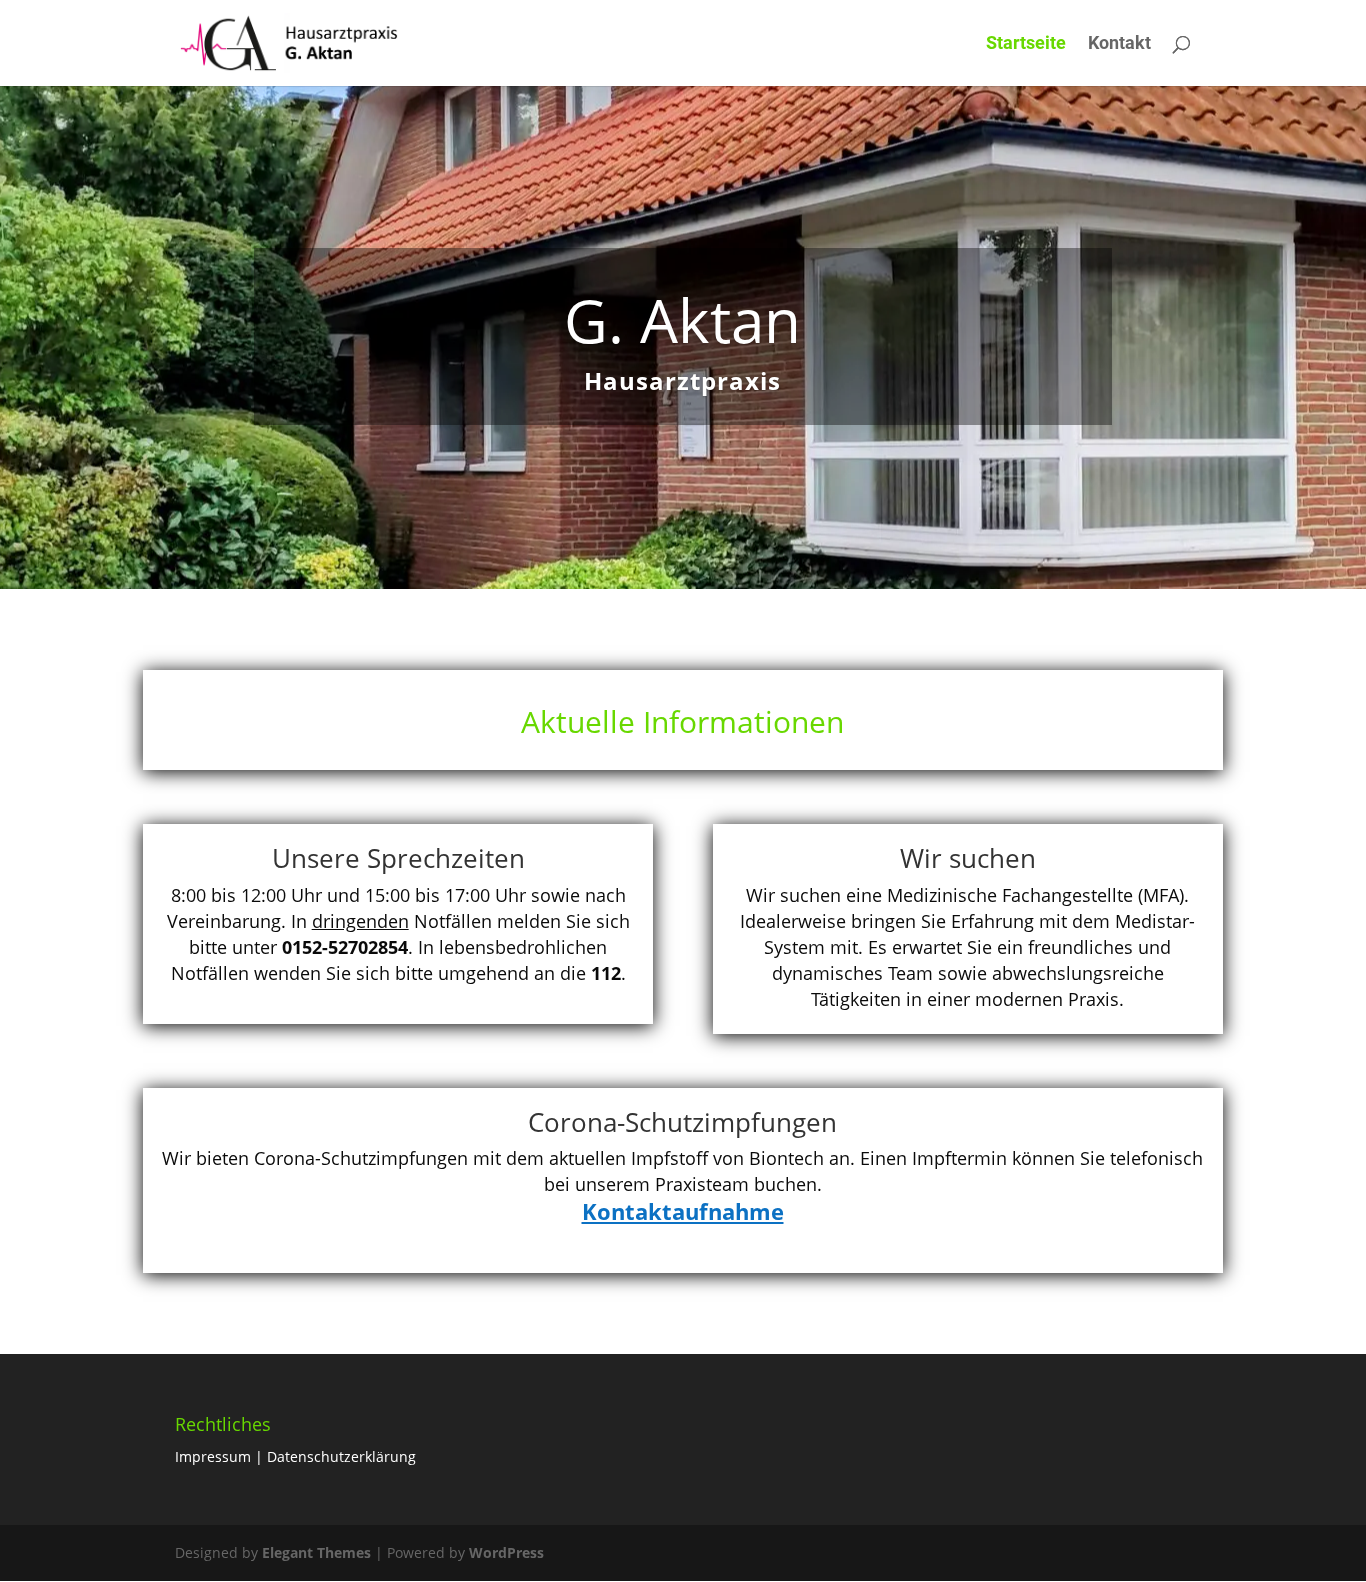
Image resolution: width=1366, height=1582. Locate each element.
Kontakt (1119, 44)
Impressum (213, 1456)
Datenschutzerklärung (341, 1456)
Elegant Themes (316, 1552)
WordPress (506, 1552)
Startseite (1026, 44)
